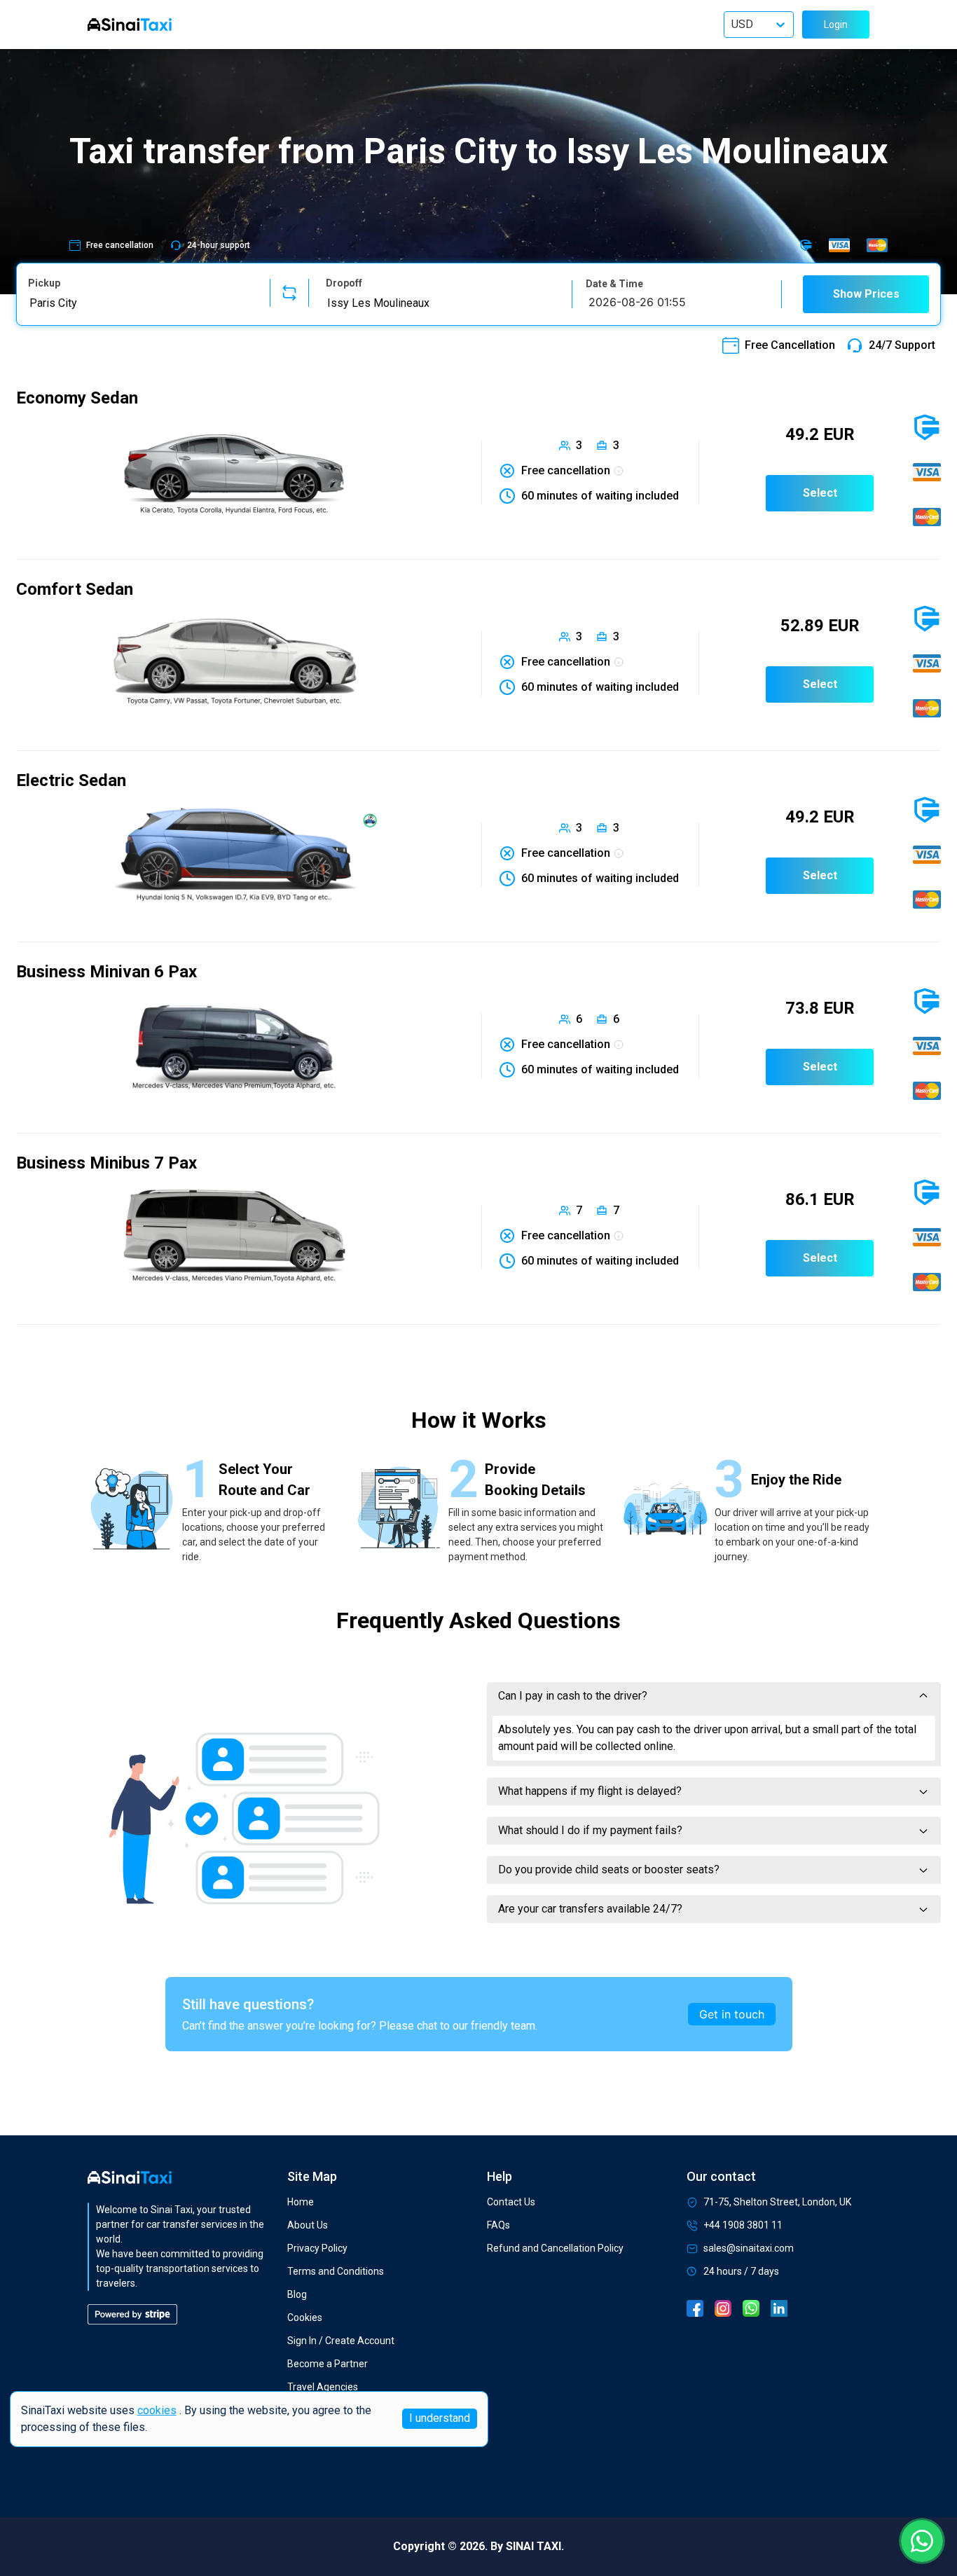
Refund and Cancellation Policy (555, 2248)
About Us (308, 2225)
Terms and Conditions (336, 2271)
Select (820, 493)
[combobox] (140, 303)
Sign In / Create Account (341, 2341)
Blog (297, 2294)
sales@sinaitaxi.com (749, 2248)
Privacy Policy (317, 2248)
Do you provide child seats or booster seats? (609, 1869)
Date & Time (614, 284)
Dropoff (344, 283)
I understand (440, 2419)
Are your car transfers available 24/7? (590, 1909)
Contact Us (511, 2202)
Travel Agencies (323, 2387)
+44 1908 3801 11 (743, 2225)
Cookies (305, 2317)
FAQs (498, 2225)
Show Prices (866, 294)
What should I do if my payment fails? (590, 1830)
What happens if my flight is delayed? (590, 1791)
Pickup (44, 283)
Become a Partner (328, 2364)
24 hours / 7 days (741, 2271)
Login (836, 25)
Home (301, 2202)
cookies (157, 2410)
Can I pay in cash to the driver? (573, 1696)
